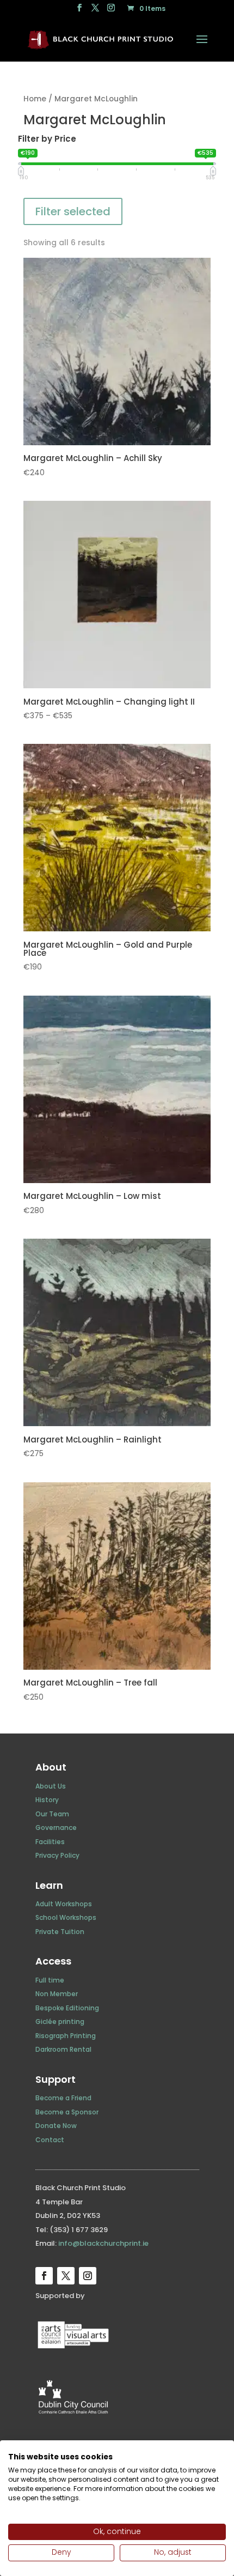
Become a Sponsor (67, 2112)
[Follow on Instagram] (88, 2276)
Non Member (57, 1994)
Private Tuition (60, 1932)
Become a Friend (63, 2098)
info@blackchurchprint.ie (103, 2243)
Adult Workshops (64, 1904)
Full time (50, 1980)
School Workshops (66, 1917)
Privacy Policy (57, 1855)
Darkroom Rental (63, 2049)
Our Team (52, 1814)
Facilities (50, 1842)
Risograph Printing (66, 2036)
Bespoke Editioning (67, 2008)
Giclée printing (60, 2022)
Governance (56, 1828)
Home (35, 99)
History (47, 1800)
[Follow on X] (66, 2276)
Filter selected (73, 211)
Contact (50, 2140)
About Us (51, 1786)
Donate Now (56, 2126)
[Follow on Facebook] (44, 2276)
